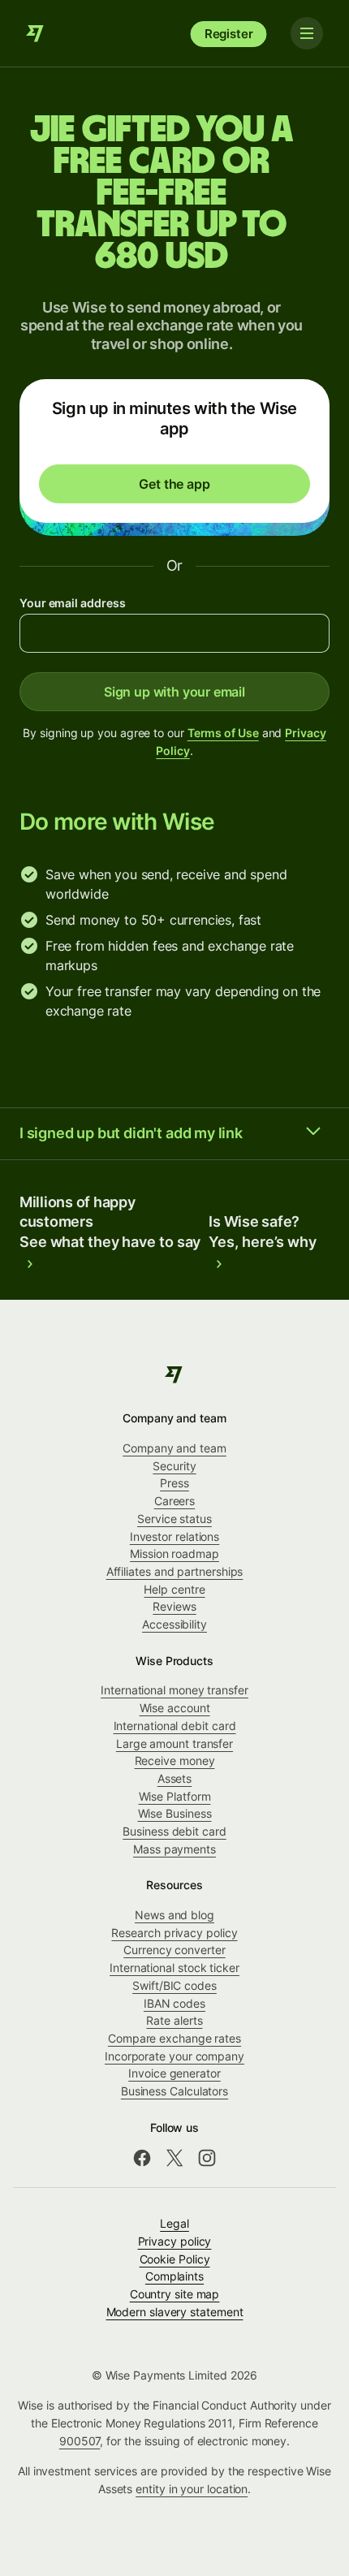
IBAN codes (174, 2003)
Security (174, 1466)
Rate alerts (174, 2020)
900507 (80, 2441)
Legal (174, 2223)
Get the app (174, 484)
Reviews (174, 1606)
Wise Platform (175, 1796)
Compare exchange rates (174, 2038)
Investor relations (175, 1536)
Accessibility (174, 1624)
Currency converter (174, 1950)
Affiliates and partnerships (175, 1571)
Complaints (174, 2276)
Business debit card (174, 1831)
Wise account (175, 1708)
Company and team (174, 1448)
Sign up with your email (174, 692)
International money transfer (174, 1690)
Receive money (175, 1760)
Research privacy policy (174, 1933)
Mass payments (174, 1849)
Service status (174, 1519)
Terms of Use (223, 733)
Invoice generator (174, 2073)
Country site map (175, 2294)
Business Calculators (174, 2091)
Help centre (174, 1589)
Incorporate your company (174, 2056)
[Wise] (36, 33)
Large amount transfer (174, 1743)
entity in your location (192, 2489)
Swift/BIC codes (174, 1985)
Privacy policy (175, 2241)
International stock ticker (174, 1968)
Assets (175, 1778)
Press (174, 1483)
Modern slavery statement (175, 2312)
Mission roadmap (174, 1553)
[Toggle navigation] (307, 33)
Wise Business (175, 1813)
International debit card (175, 1726)
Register (229, 34)
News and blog (174, 1915)
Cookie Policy (175, 2259)
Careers (174, 1501)
